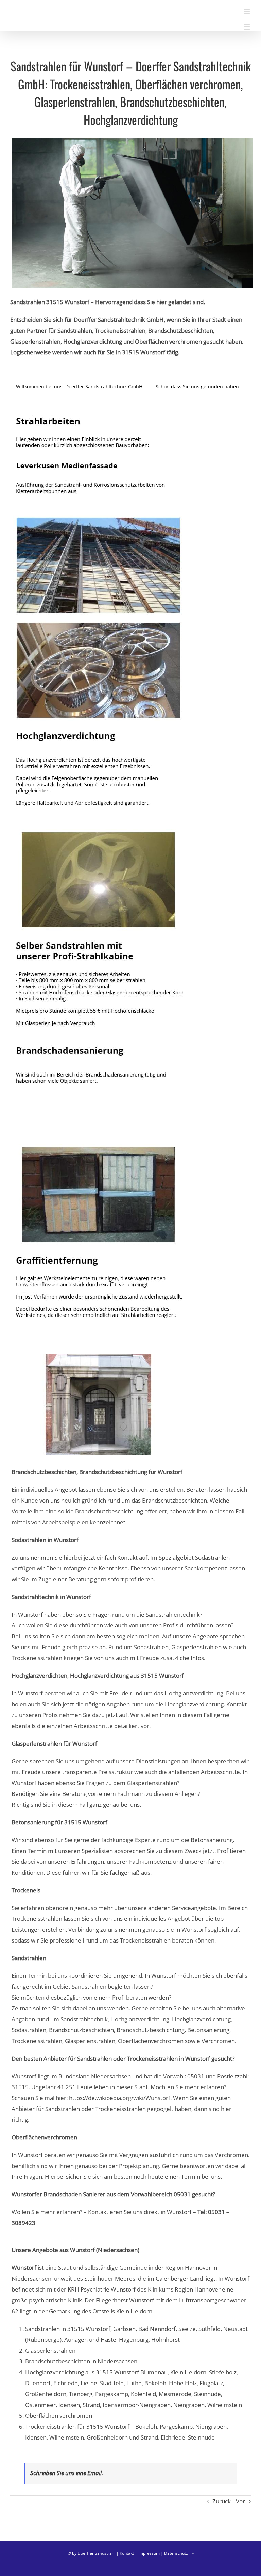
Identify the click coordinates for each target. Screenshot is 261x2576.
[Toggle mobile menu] (247, 12)
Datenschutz (176, 2553)
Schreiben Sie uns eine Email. (67, 2473)
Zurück (222, 2501)
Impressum (149, 2553)
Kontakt (127, 2553)
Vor (240, 2501)
